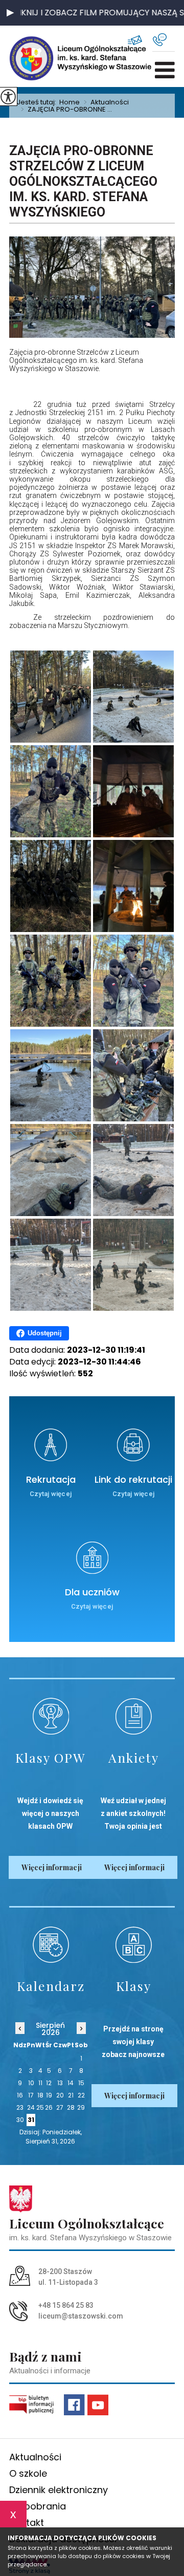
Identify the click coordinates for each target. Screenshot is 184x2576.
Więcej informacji (52, 1867)
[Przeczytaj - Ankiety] (133, 1716)
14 (71, 2083)
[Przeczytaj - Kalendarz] (51, 1945)
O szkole (28, 2473)
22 (81, 2095)
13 (60, 2083)
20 (60, 2095)
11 (40, 2083)
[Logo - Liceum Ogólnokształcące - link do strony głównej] (42, 58)
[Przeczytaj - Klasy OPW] (51, 1716)
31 (31, 2120)
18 (40, 2095)
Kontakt (27, 2523)
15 (81, 2083)
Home (70, 102)
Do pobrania (38, 2506)
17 (31, 2095)
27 (60, 2107)
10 (31, 2083)
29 (81, 2107)
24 (31, 2107)
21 (71, 2095)
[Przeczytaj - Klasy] (133, 1945)
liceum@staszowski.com (140, 40)
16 (20, 2095)
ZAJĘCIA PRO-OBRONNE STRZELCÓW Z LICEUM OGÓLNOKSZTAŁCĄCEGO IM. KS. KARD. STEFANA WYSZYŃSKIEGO (83, 181)
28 (71, 2107)
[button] (10, 13)
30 (20, 2120)
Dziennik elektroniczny (59, 2490)
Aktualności (106, 102)
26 (49, 2107)
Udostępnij (45, 1333)
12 (49, 2083)
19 (49, 2095)
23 (20, 2107)
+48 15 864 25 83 (164, 40)
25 (40, 2107)
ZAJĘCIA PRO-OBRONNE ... (66, 110)
